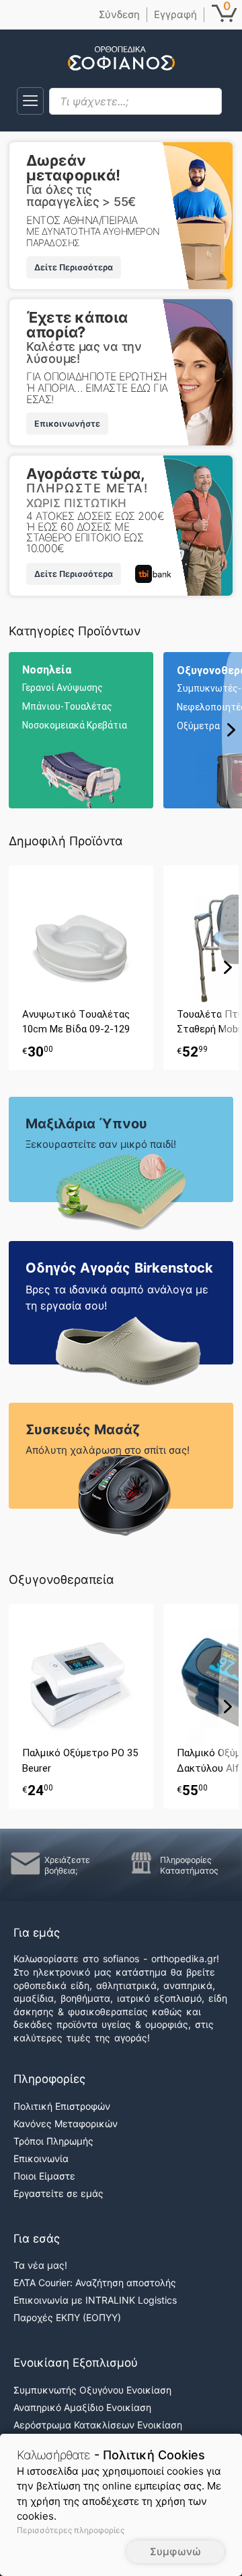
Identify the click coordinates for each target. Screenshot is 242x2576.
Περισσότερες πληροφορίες (71, 2530)
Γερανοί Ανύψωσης (63, 688)
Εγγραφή (175, 14)
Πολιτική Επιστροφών (62, 2106)
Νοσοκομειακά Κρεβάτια (75, 725)
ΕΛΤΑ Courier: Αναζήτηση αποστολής (95, 2283)
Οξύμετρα (198, 726)
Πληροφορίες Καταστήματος (189, 1865)
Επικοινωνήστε (67, 424)
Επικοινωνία (41, 2158)
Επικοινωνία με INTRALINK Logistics (95, 2300)
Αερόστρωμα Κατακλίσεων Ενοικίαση (98, 2425)
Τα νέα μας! (40, 2265)
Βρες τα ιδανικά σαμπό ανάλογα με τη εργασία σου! (117, 1297)
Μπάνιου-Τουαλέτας (67, 706)
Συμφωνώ (175, 2552)
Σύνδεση (119, 14)
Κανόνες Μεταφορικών (66, 2124)
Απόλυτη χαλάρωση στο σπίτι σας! (108, 1450)
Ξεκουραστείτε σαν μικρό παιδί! (101, 1144)
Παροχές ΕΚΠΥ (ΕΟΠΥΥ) (67, 2317)
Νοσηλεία (47, 670)
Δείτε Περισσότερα (74, 267)
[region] (125, 730)
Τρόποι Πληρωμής (53, 2141)
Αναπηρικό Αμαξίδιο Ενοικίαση (82, 2407)
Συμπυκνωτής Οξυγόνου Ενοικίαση (92, 2390)
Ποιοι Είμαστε (44, 2176)
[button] (30, 101)
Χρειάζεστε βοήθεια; (67, 1865)
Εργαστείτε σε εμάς (58, 2193)
